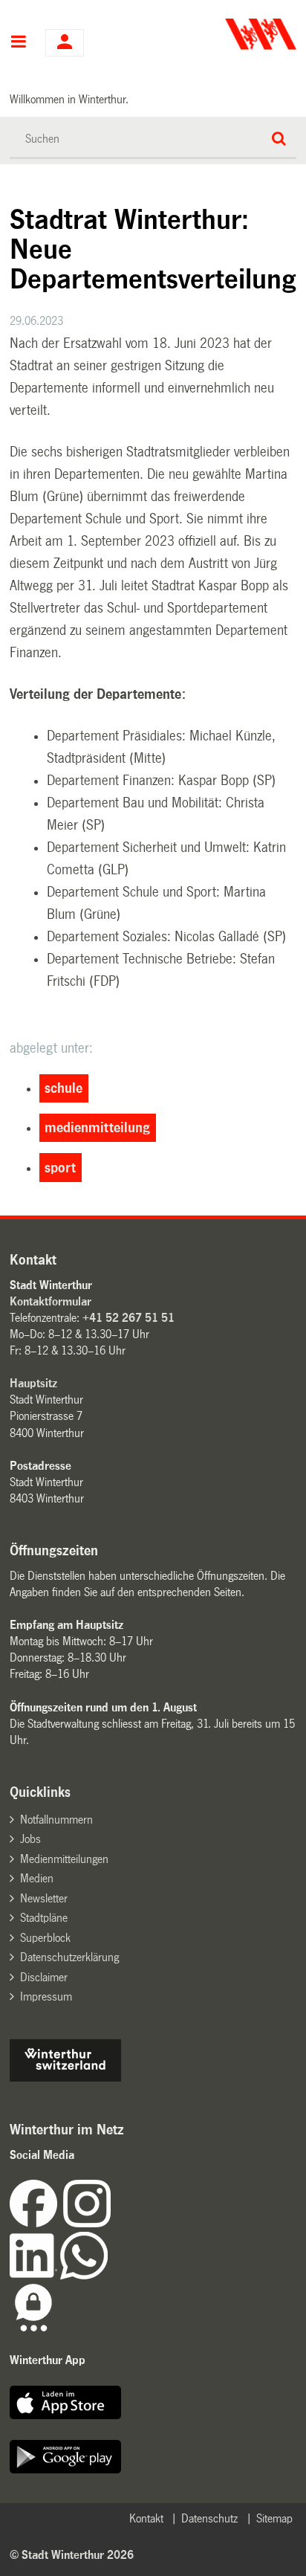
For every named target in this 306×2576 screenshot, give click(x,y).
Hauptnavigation (18, 43)
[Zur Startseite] (226, 34)
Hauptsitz (33, 1383)
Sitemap (274, 2518)
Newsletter (44, 1898)
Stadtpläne (44, 1918)
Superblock (45, 1938)
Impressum (46, 1996)
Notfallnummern (56, 1820)
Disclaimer (44, 1977)
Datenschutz (209, 2518)
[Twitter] (112, 2223)
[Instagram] (87, 2223)
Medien (37, 1878)
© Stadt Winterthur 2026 (72, 2555)
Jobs (30, 1839)
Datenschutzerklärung (69, 1957)
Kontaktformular (51, 1301)
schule (64, 1088)
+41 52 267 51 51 (128, 1318)
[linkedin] (35, 2275)
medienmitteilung (97, 1128)
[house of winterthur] (65, 2078)
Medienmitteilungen (64, 1859)
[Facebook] (36, 2223)
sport (60, 1168)
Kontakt (146, 2518)
